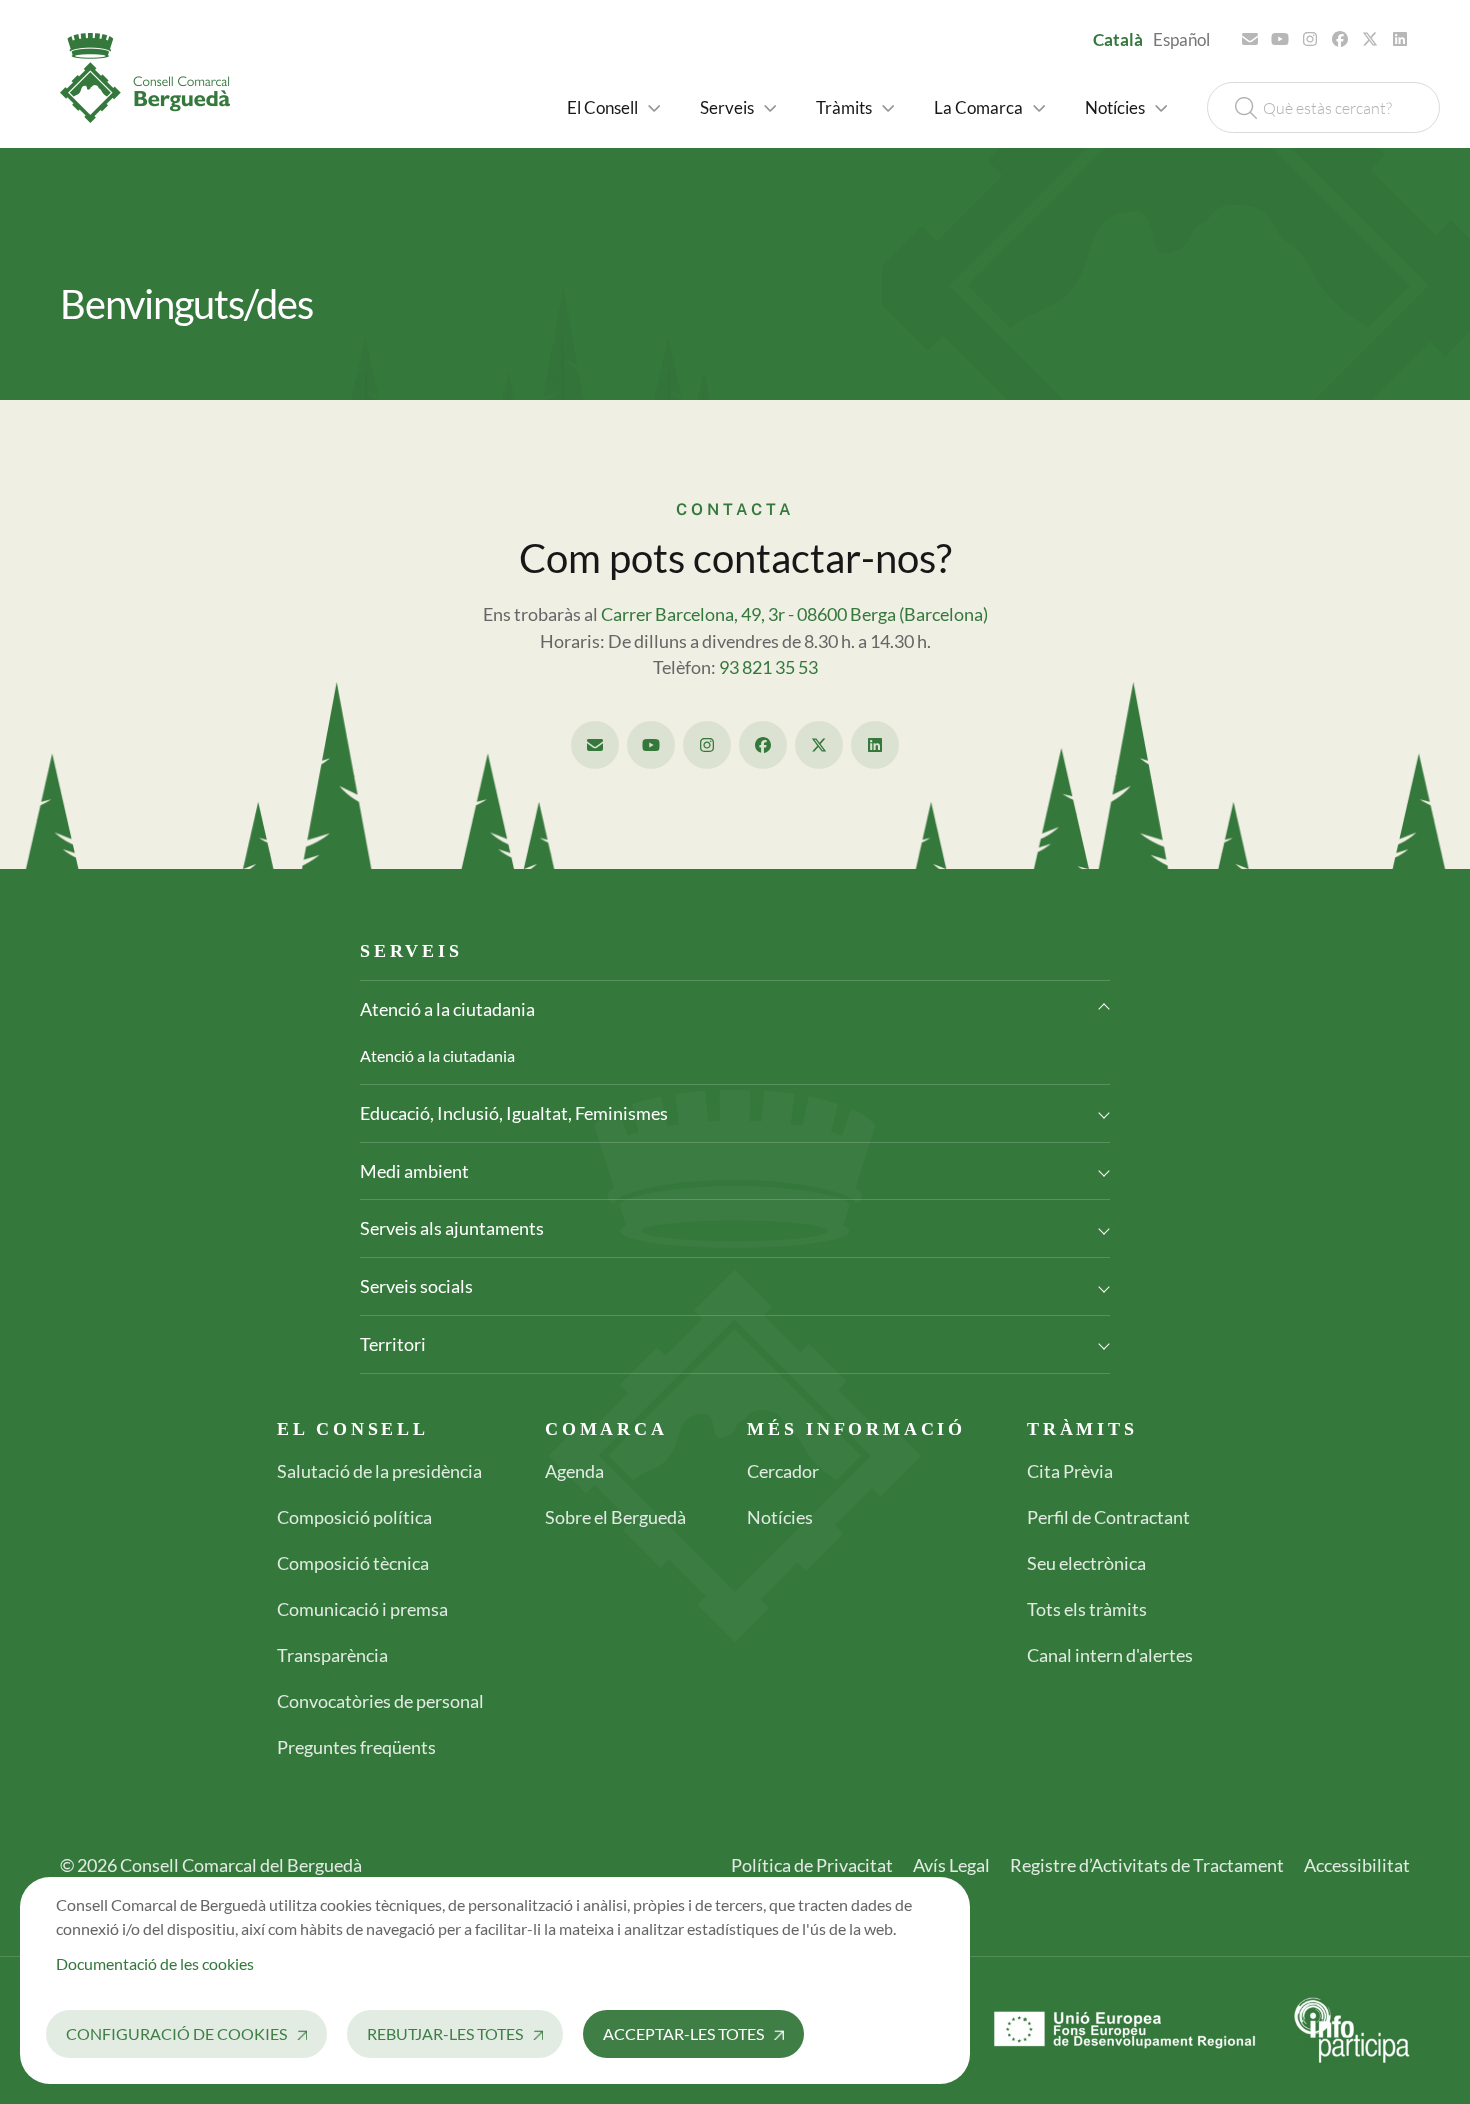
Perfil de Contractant (1108, 1517)
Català (1118, 39)
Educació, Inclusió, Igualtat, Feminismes (514, 1113)
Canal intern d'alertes (1110, 1655)
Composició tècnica (353, 1563)
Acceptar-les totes (683, 2033)
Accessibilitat (1357, 1865)
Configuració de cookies (176, 2033)
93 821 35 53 (768, 667)
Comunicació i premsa (362, 1609)
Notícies (780, 1517)
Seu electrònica (1086, 1563)
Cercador (783, 1471)
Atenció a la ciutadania (447, 1009)
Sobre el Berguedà (615, 1517)
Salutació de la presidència (379, 1471)
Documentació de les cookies (155, 1963)
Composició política (354, 1517)
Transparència (332, 1655)
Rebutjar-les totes (445, 2033)
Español (1181, 39)
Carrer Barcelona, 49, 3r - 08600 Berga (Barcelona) (794, 614)
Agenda (574, 1471)
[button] (613, 107)
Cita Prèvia (1070, 1471)
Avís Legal (951, 1865)
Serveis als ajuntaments (452, 1228)
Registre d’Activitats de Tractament (1147, 1865)
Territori (393, 1344)
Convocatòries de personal (380, 1701)
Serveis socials (416, 1286)
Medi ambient (414, 1171)
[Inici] (153, 78)
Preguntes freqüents (356, 1747)
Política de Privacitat (812, 1865)
